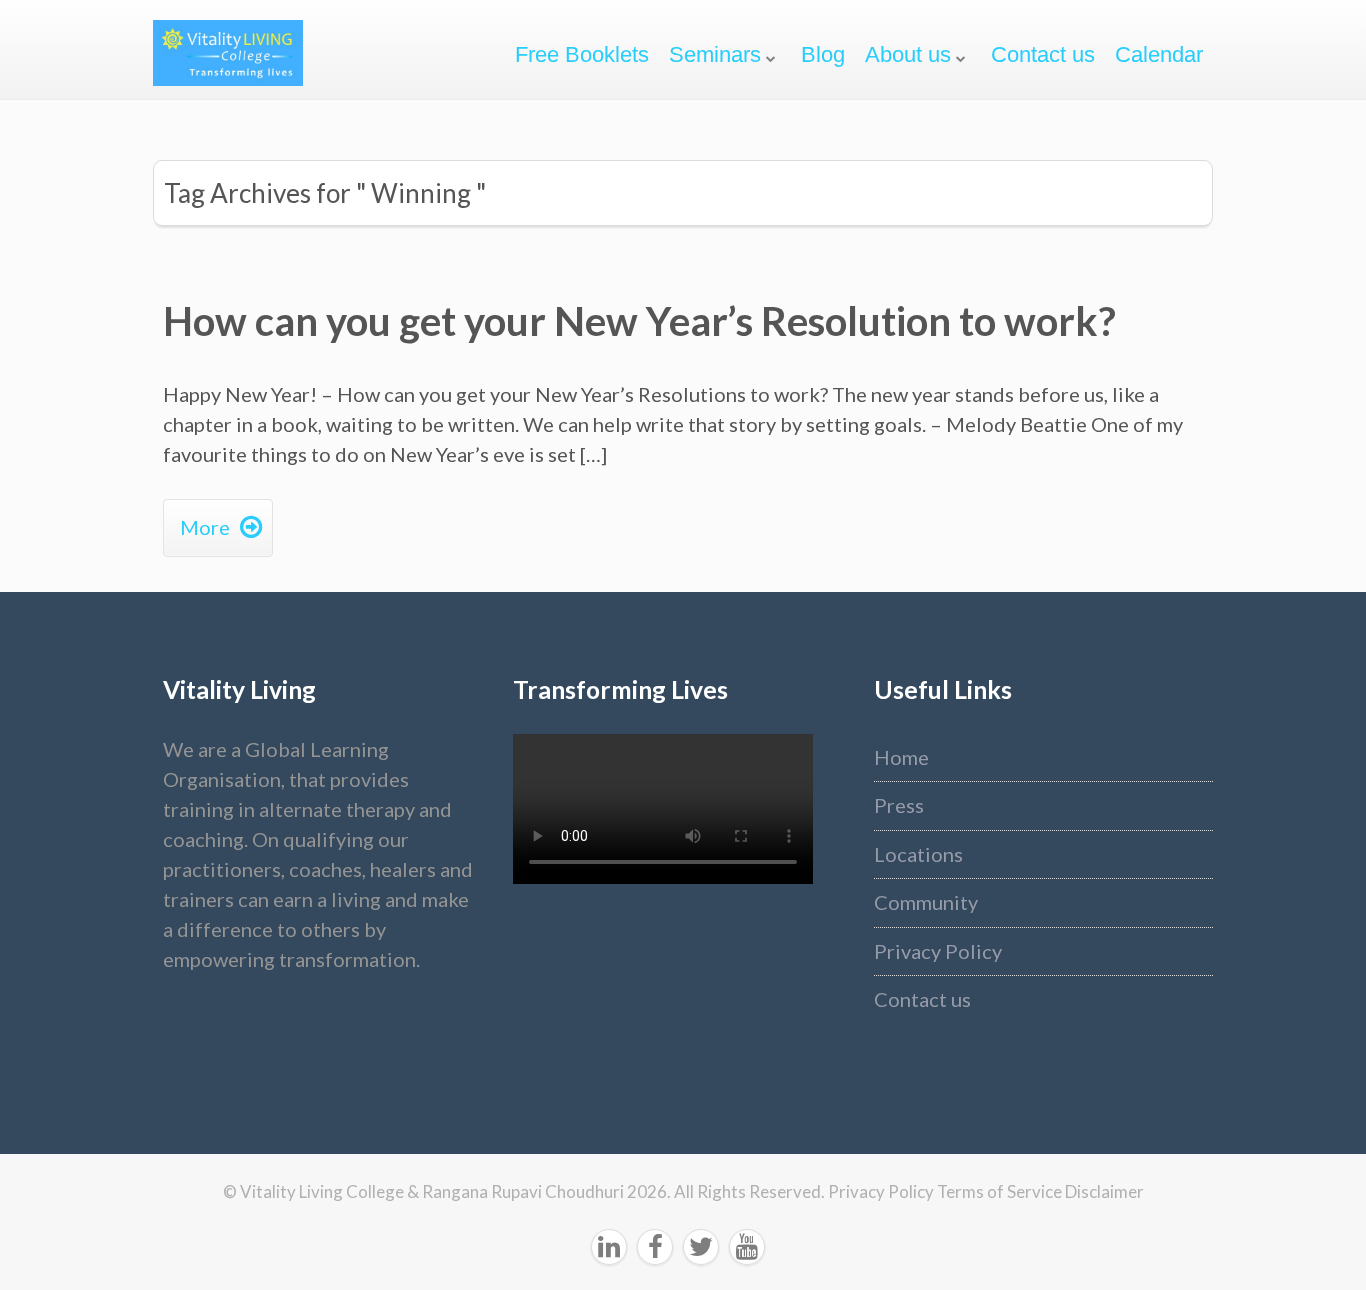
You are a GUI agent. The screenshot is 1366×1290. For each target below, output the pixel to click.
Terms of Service (1001, 1191)
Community (926, 902)
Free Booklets (582, 54)
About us (908, 54)
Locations (918, 854)
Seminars (715, 54)
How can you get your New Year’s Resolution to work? (639, 321)
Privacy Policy (938, 951)
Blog (823, 54)
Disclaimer (1104, 1191)
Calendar (1159, 54)
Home (901, 757)
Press (899, 805)
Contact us (1043, 54)
